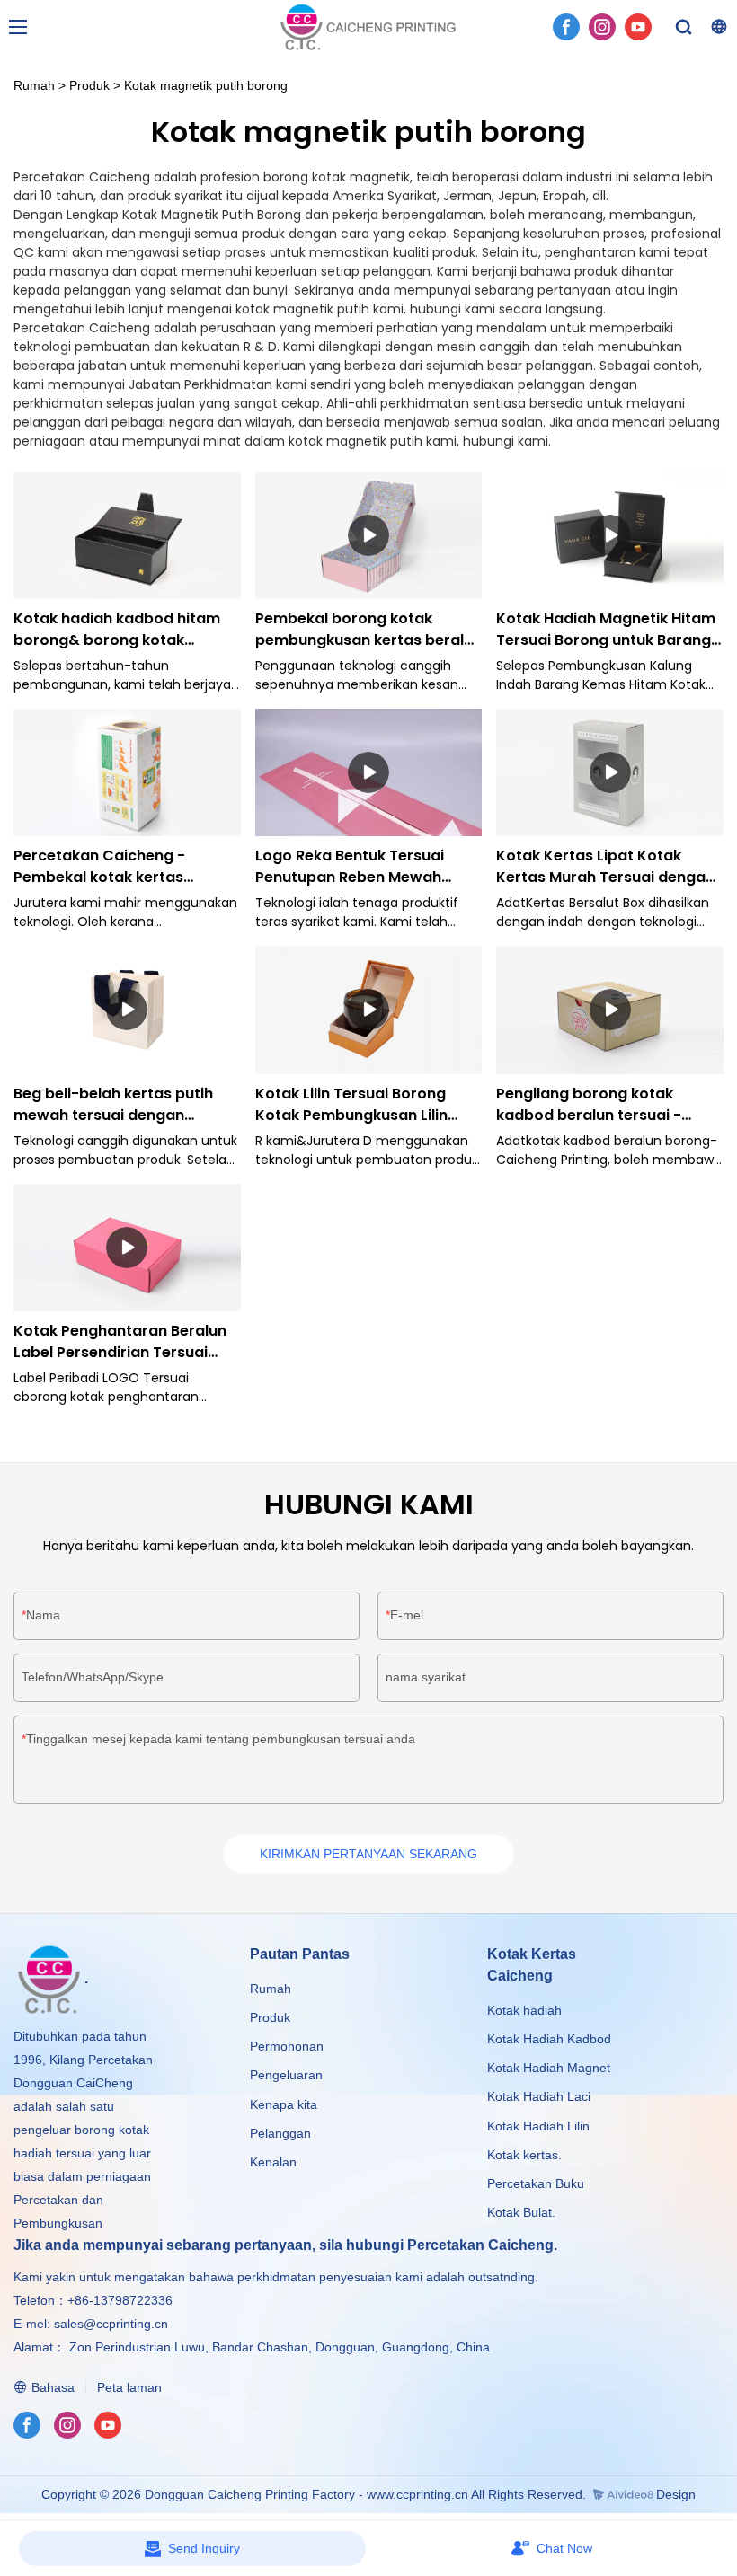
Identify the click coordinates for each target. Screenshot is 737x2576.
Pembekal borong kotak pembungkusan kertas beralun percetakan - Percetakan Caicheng (368, 630)
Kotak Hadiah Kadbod (549, 2039)
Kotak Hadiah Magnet (549, 2068)
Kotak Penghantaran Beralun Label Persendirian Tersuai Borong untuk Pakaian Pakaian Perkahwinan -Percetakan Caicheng (126, 1342)
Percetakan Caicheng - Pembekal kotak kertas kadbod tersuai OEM (99, 867)
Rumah (34, 85)
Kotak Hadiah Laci (539, 2096)
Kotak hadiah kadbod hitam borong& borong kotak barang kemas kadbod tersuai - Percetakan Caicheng (126, 630)
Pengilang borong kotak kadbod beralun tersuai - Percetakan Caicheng (589, 1105)
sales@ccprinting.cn (111, 2324)
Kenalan (273, 2162)
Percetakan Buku (536, 2183)
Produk (89, 85)
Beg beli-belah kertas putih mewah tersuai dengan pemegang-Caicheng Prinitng (124, 1105)
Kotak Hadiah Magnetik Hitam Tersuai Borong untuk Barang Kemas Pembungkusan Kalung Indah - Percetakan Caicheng (608, 630)
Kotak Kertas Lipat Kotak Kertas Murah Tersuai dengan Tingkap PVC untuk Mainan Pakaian (605, 867)
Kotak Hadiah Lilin (538, 2126)
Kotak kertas (523, 2155)
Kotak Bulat (519, 2212)
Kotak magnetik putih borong (206, 85)
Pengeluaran (286, 2075)
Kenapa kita (284, 2104)
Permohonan (287, 2046)
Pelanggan (280, 2133)
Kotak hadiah (524, 2010)
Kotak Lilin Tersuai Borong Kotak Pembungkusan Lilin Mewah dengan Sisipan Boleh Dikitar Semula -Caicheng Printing (362, 1105)
